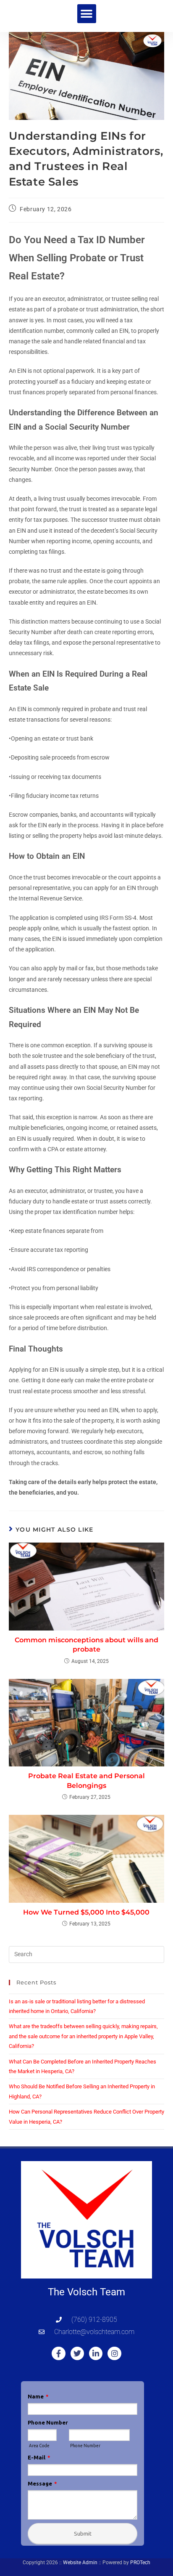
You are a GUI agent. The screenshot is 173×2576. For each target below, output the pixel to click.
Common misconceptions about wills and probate (86, 1645)
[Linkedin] (96, 2353)
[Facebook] (58, 2353)
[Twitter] (77, 2353)
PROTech (140, 2563)
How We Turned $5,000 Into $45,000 (86, 1912)
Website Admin (80, 2563)
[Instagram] (114, 2353)
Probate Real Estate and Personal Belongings (86, 1781)
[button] (87, 14)
